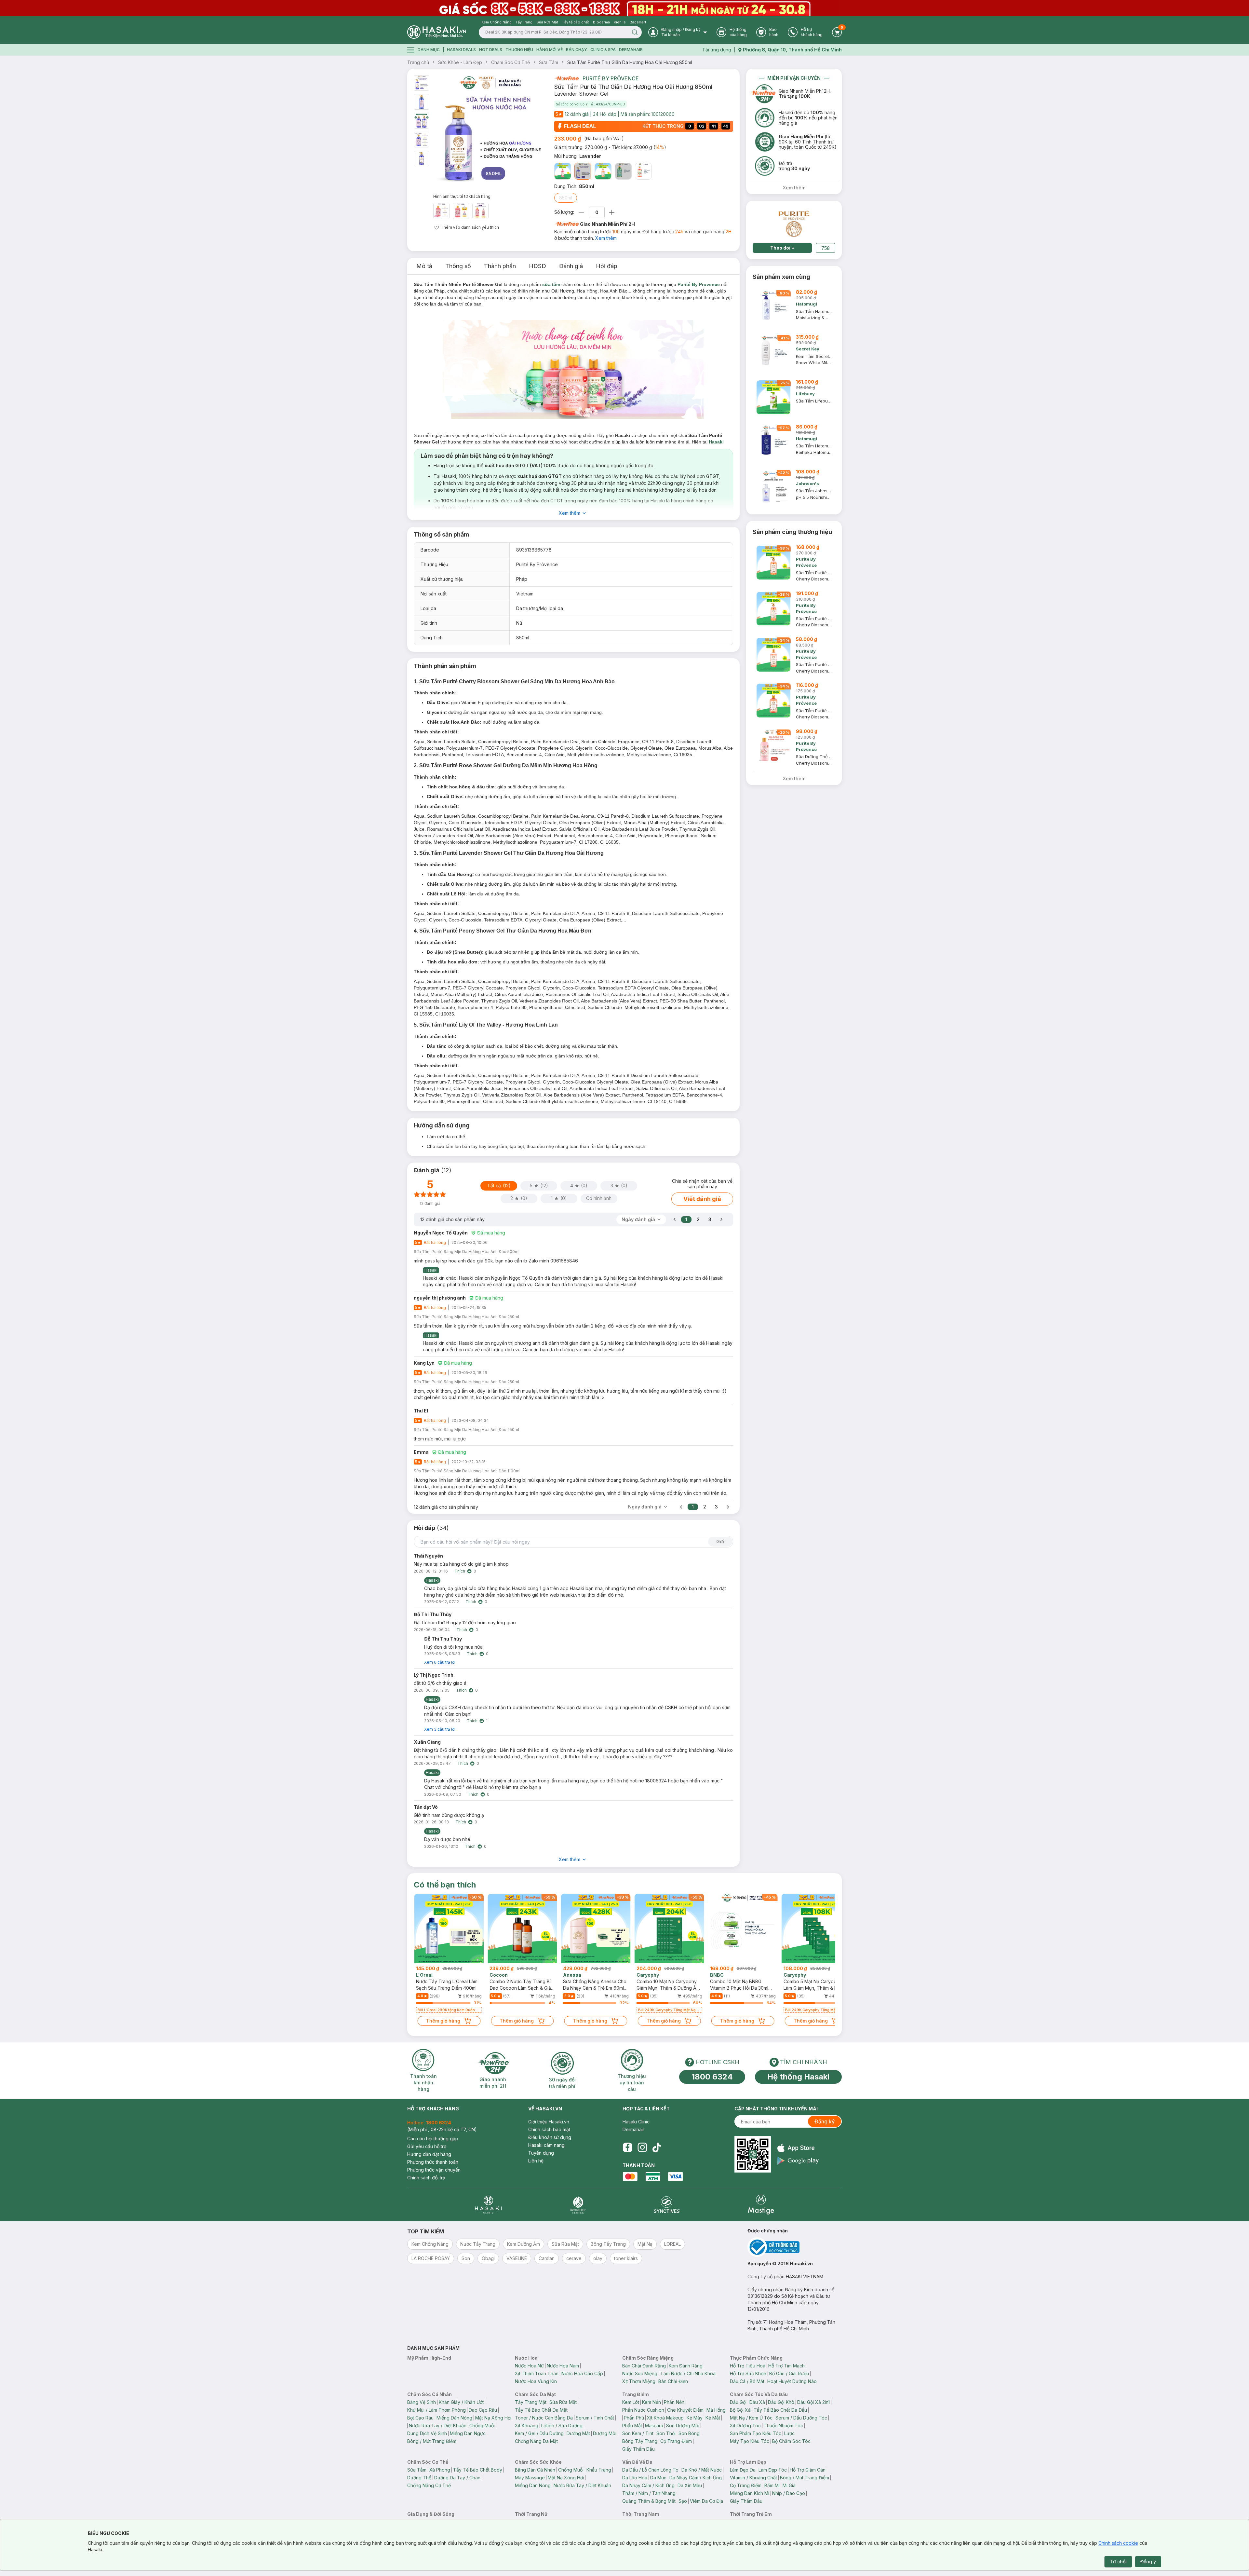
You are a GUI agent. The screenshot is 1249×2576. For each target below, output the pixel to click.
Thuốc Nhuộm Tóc (783, 2426)
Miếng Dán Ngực (468, 2433)
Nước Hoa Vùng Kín (536, 2381)
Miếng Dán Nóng (454, 2418)
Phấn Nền (674, 2402)
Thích (460, 1571)
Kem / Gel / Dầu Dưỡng (539, 2433)
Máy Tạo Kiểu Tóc (750, 2441)
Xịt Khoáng (527, 2426)
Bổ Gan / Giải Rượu (789, 2373)
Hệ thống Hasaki (798, 2077)
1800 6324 (712, 2077)
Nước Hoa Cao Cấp (582, 2373)
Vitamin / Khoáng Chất (753, 2478)
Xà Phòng (440, 2470)
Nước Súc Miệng (640, 2373)
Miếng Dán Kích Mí (750, 2493)
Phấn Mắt (632, 2426)
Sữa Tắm (549, 62)
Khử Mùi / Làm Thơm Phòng (436, 2410)
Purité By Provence (699, 284)
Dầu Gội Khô (781, 2402)
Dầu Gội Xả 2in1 (813, 2402)
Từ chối (1118, 2562)
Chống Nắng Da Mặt (536, 2441)
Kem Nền (651, 2402)
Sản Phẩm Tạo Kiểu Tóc (756, 2433)
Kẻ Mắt (713, 2418)
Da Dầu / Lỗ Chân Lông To (650, 2470)
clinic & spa (603, 50)
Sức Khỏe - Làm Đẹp (460, 62)
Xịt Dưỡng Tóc (745, 2426)
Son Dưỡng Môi (683, 2426)
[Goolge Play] (798, 2161)
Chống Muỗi (482, 2426)
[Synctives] (667, 2205)
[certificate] (795, 2247)
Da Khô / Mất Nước (702, 2470)
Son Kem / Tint (638, 2433)
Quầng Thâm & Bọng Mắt (649, 2501)
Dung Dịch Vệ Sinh (427, 2433)
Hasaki (716, 442)
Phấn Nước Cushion (643, 2410)
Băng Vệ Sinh (422, 2402)
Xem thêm (606, 238)
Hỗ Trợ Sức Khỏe (748, 2373)
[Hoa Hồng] (563, 171)
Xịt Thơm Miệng (639, 2381)
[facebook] (627, 2147)
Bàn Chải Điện (673, 2381)
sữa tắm (551, 284)
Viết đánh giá (702, 1199)
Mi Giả (789, 2485)
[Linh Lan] (623, 171)
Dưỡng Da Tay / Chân (457, 2478)
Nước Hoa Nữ (529, 2366)
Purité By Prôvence (611, 78)
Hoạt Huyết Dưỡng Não (792, 2381)
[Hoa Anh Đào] (603, 171)
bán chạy (577, 50)
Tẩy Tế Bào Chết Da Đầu (780, 2410)
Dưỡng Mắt (578, 2433)
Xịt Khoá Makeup (665, 2418)
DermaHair (631, 50)
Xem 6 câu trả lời (440, 1662)
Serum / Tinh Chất (595, 2418)
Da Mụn (658, 2478)
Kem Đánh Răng (686, 2366)
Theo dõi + (782, 248)
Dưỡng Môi (605, 2433)
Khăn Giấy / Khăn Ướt (461, 2402)
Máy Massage (530, 2478)
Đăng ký (825, 2121)
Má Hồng (716, 2410)
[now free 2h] (566, 78)
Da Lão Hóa (635, 2478)
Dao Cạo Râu (483, 2410)
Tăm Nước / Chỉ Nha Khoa (688, 2373)
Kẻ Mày (695, 2418)
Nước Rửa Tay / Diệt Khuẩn (438, 2426)
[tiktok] (657, 2147)
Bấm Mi (772, 2485)
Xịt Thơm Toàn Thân (537, 2373)
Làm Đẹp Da (743, 2470)
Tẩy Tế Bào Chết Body (478, 2470)
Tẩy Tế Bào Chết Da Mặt (541, 2410)
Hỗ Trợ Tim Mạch (786, 2366)
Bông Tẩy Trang (640, 2441)
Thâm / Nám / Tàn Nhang (649, 2493)
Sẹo (683, 2501)
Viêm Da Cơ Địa (706, 2501)
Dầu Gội (738, 2402)
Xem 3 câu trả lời (440, 1729)
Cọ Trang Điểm (676, 2441)
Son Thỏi (666, 2433)
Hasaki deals (461, 50)
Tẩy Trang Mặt (531, 2402)
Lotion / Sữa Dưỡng (562, 2426)
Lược (789, 2433)
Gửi (720, 1541)
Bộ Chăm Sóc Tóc (791, 2441)
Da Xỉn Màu (690, 2485)
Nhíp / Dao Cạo (789, 2493)
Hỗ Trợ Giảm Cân (808, 2470)
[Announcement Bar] (624, 8)
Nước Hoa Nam (563, 2366)
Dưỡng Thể (419, 2478)
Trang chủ (418, 62)
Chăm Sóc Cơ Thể (510, 62)
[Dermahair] (578, 2205)
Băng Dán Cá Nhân (535, 2470)
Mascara (654, 2426)
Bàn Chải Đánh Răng (644, 2366)
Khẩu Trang (599, 2470)
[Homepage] (436, 32)
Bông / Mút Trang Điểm (432, 2441)
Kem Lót (631, 2402)
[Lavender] (583, 171)
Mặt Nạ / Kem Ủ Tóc (751, 2418)
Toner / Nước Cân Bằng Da (544, 2418)
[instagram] (642, 2147)
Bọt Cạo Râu (420, 2418)
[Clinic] (488, 2205)
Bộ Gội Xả (740, 2410)
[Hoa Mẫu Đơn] (643, 171)
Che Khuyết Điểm (685, 2410)
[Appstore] (798, 2148)
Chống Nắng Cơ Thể (429, 2485)
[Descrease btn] (581, 212)
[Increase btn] (612, 212)
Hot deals (491, 50)
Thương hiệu (519, 50)
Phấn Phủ (634, 2418)
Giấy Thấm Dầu (638, 2449)
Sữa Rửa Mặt (563, 2402)
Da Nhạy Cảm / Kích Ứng (696, 2478)
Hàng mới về (550, 50)
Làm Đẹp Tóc (773, 2470)
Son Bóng (689, 2433)
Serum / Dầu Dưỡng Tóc (801, 2418)
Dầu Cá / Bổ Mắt (747, 2381)
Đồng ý (1148, 2562)
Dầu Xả (757, 2402)
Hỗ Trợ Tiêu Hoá (748, 2366)
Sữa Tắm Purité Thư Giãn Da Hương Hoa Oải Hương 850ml (630, 62)
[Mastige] (761, 2205)
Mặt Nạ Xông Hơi (493, 2418)
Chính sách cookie (1118, 2543)
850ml (566, 198)
